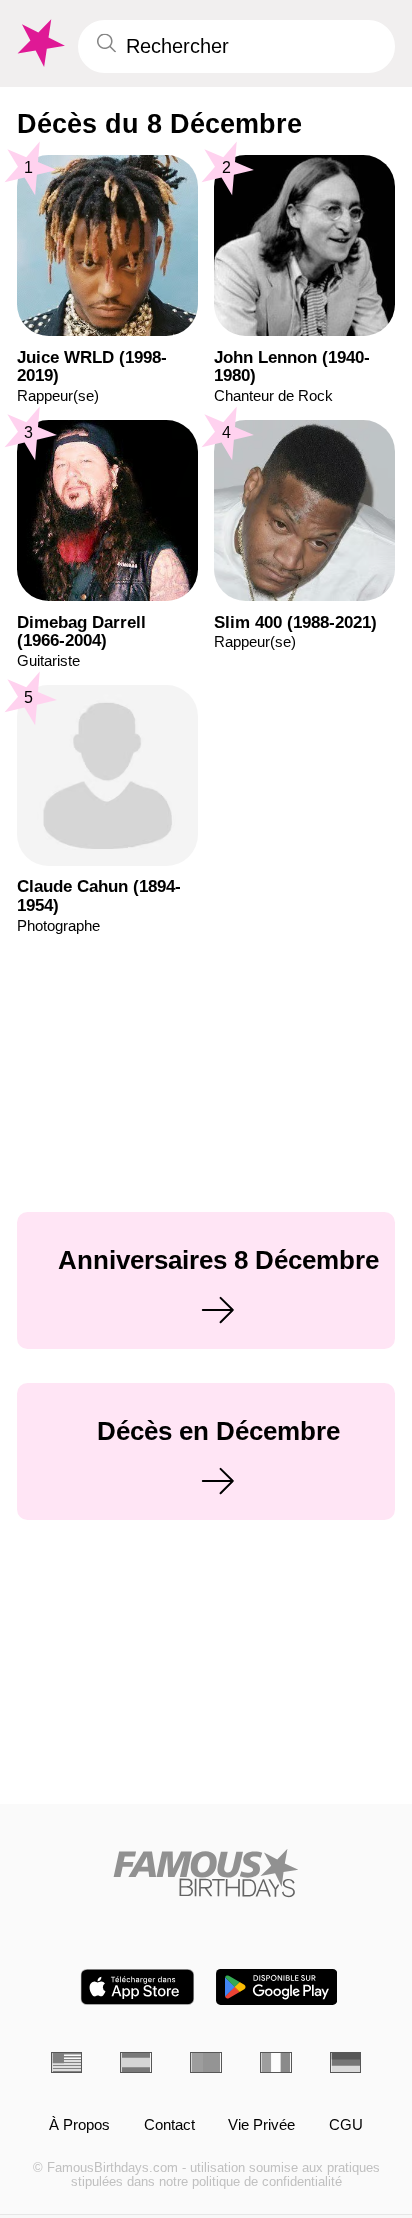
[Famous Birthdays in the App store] (137, 1987)
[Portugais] (206, 2062)
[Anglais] (67, 2062)
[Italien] (276, 2062)
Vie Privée (261, 2125)
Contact (169, 2125)
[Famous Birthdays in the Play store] (276, 1987)
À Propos (79, 2125)
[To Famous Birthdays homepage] (39, 43)
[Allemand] (346, 2062)
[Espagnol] (136, 2062)
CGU (346, 2125)
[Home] (206, 1873)
